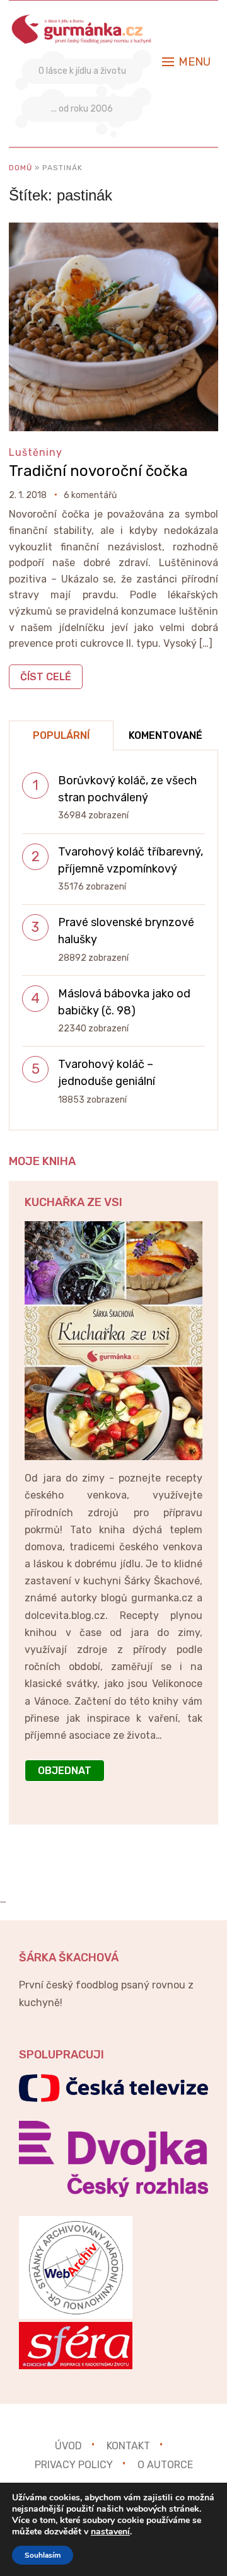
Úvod (68, 2446)
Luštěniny (36, 452)
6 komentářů (90, 495)
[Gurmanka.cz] (82, 21)
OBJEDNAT (65, 1771)
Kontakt (128, 2446)
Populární (61, 735)
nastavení (110, 2532)
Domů (20, 168)
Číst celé (46, 677)
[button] (186, 62)
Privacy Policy (74, 2465)
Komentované (166, 735)
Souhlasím (43, 2555)
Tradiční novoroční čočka (98, 471)
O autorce (165, 2465)
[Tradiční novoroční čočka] (113, 231)
